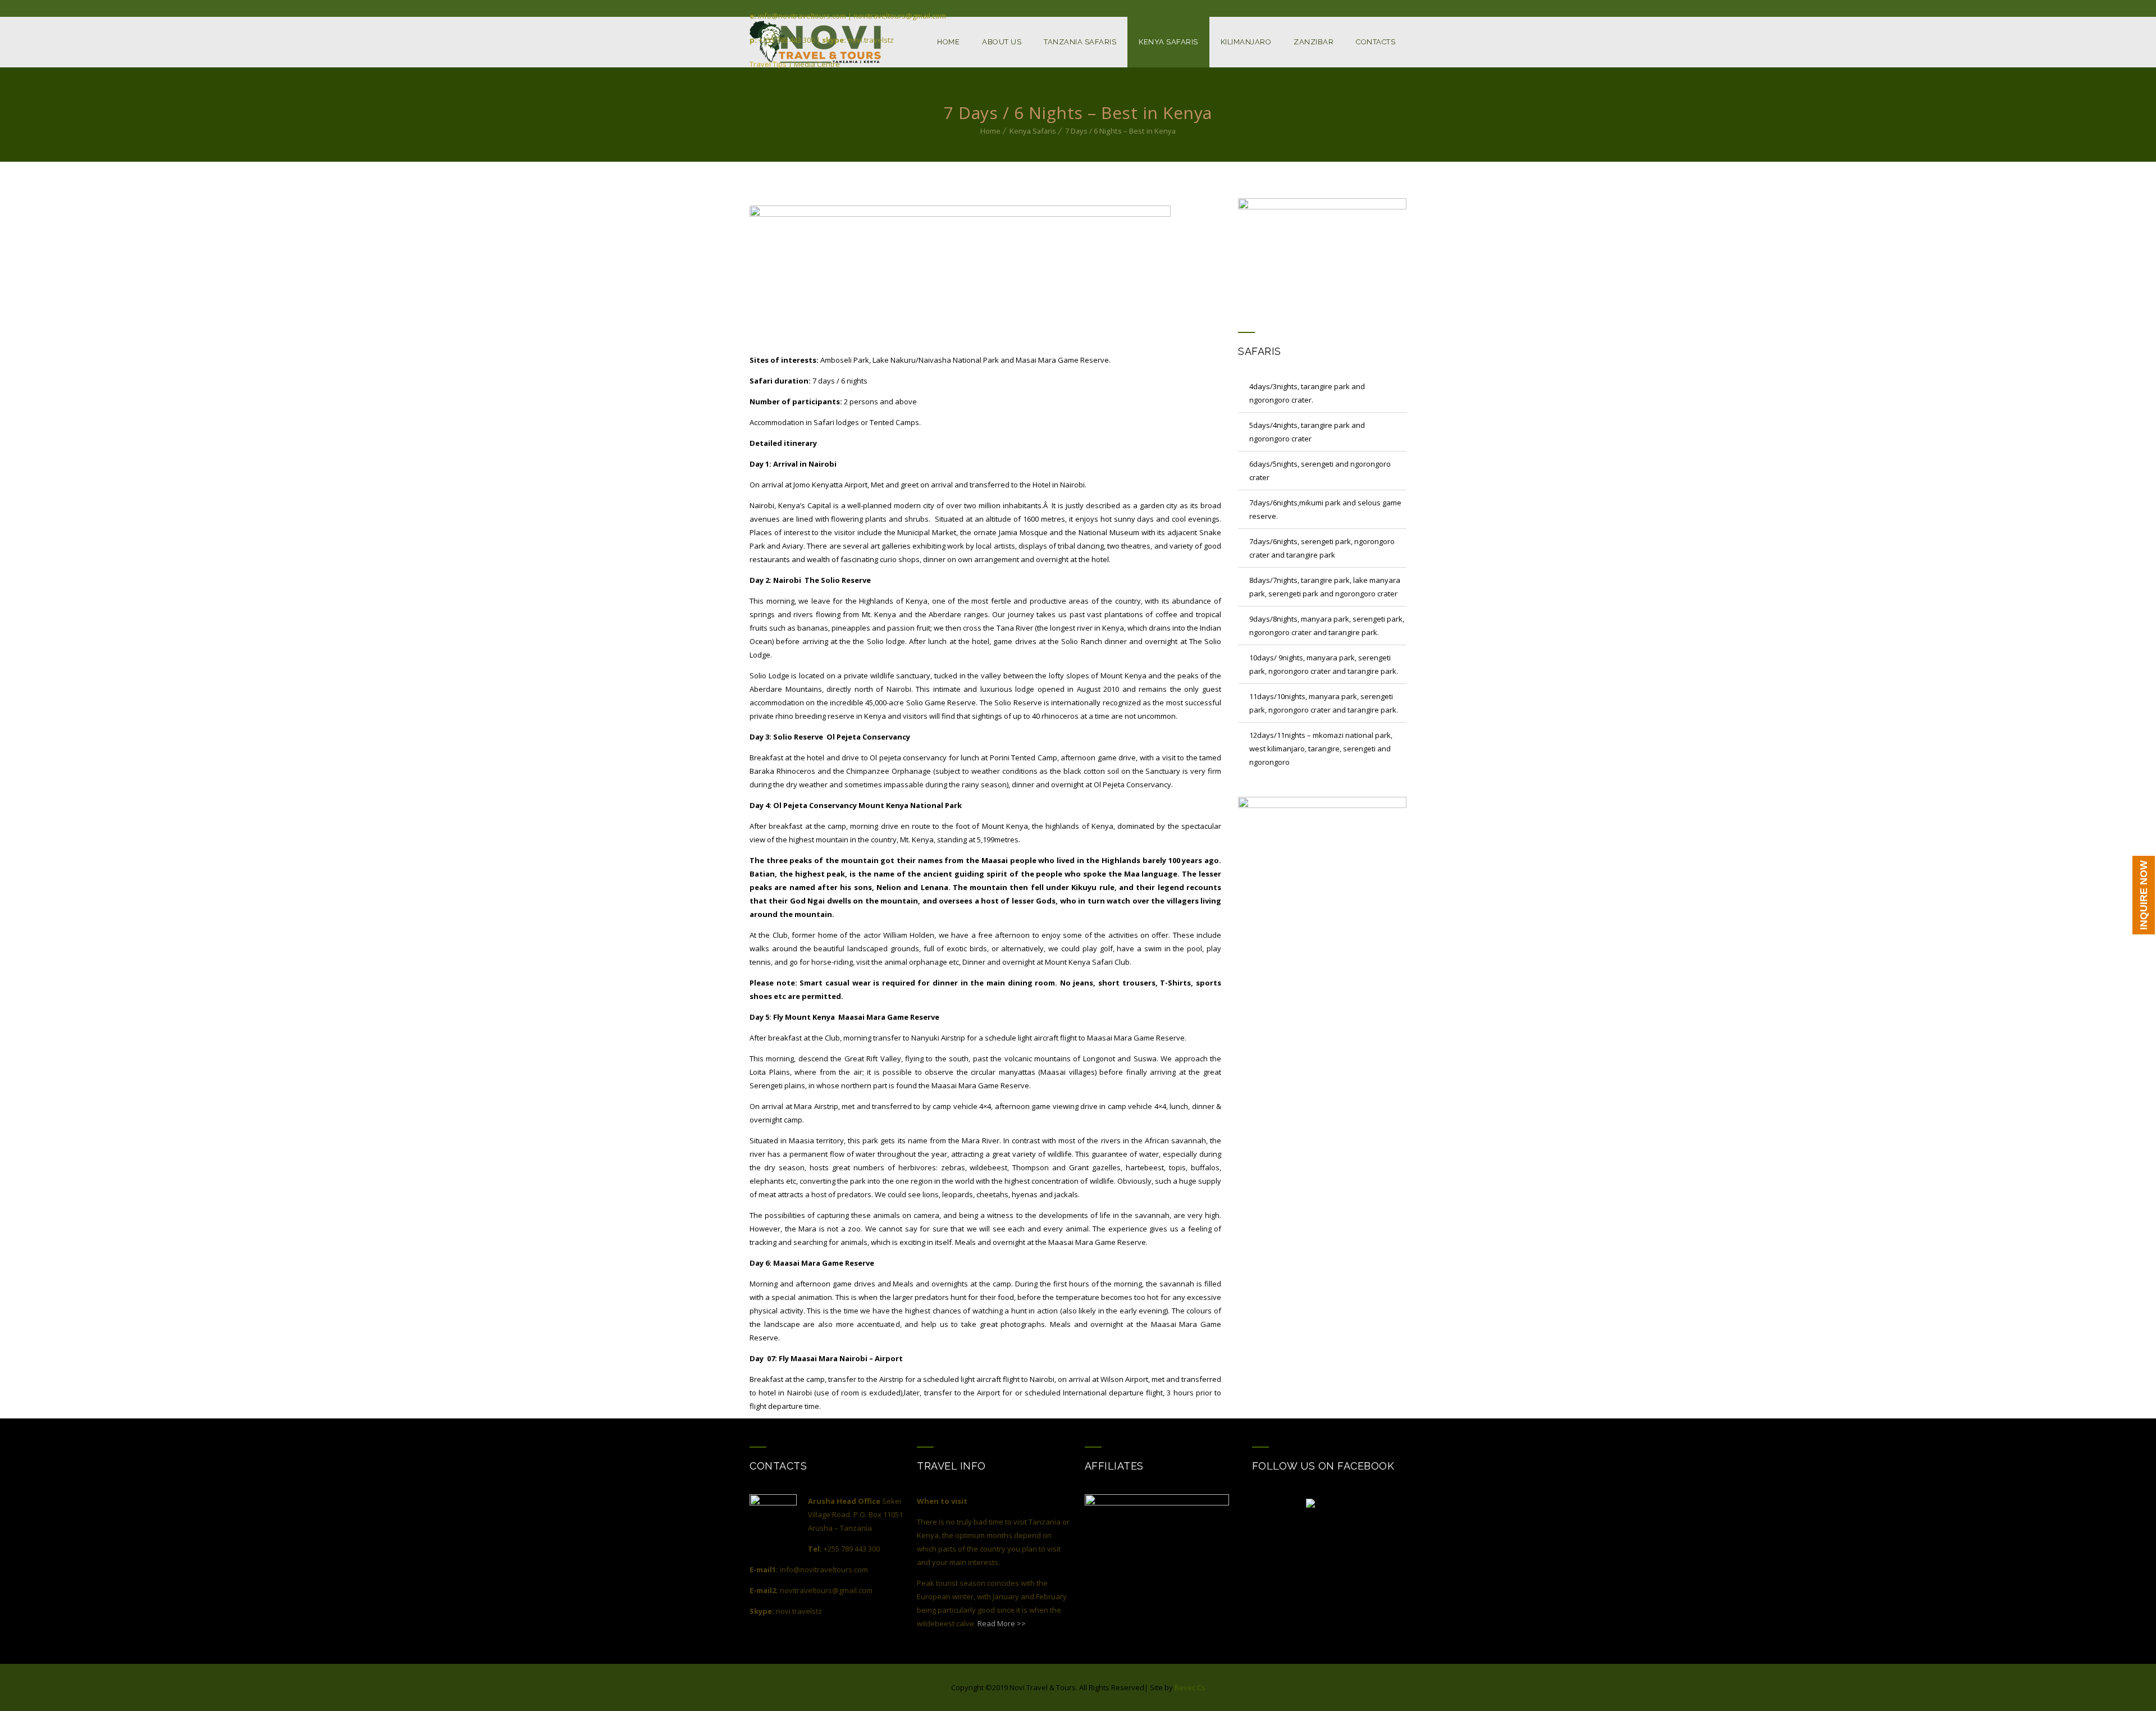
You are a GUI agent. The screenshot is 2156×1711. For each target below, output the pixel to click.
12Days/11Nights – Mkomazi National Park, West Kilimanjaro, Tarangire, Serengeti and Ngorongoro (1321, 749)
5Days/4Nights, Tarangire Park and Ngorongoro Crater (1307, 432)
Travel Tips (768, 64)
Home (990, 131)
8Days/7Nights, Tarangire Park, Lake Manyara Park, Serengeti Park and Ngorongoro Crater (1325, 587)
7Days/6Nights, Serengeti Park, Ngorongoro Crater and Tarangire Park (1322, 548)
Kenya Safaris (1033, 131)
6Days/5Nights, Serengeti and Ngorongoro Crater (1320, 471)
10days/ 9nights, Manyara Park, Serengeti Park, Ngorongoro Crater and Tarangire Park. (1324, 664)
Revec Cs (1190, 1687)
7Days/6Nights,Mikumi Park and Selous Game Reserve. (1325, 509)
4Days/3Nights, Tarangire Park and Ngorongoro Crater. (1307, 393)
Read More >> (1002, 1623)
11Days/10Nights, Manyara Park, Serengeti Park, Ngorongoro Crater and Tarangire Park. (1324, 703)
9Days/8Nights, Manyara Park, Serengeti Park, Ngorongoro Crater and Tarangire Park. (1327, 626)
